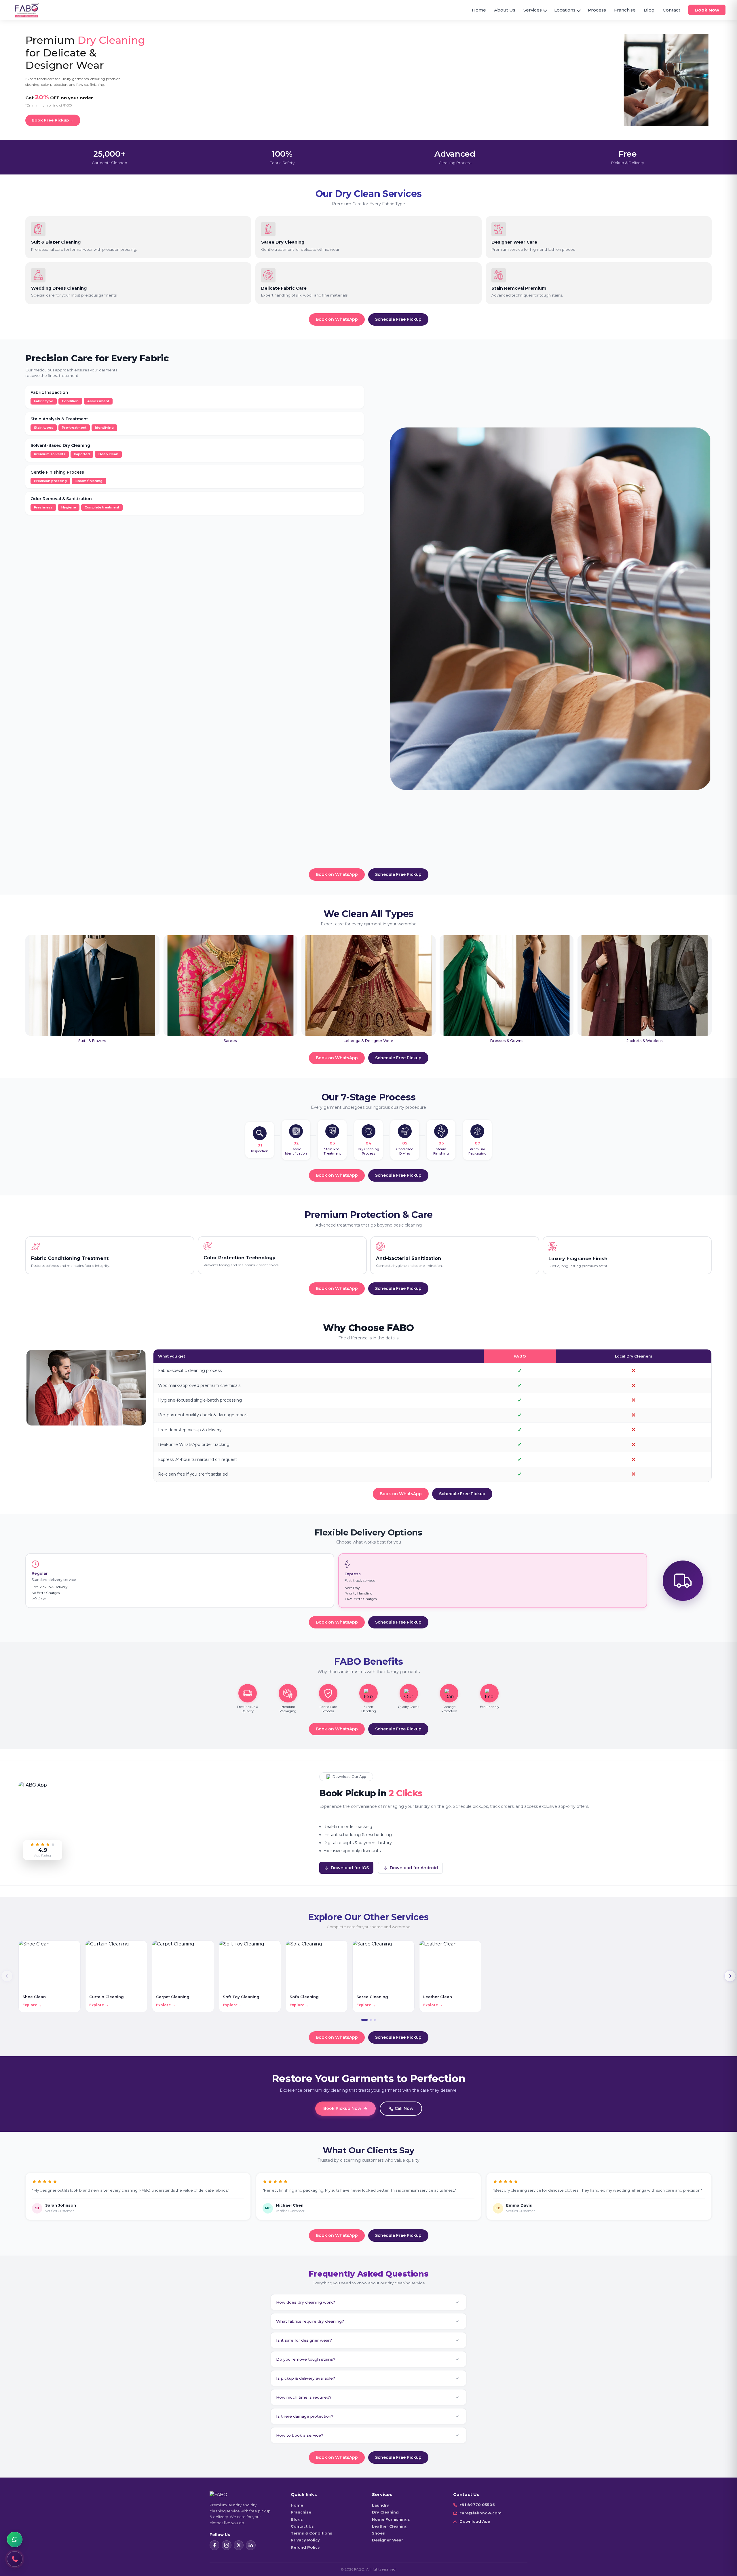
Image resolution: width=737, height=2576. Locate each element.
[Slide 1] (364, 2020)
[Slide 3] (375, 2020)
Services (533, 10)
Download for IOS (350, 1868)
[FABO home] (27, 10)
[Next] (730, 1976)
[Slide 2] (371, 2020)
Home (479, 10)
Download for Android (414, 1868)
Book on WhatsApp (337, 319)
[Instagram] (227, 2545)
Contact (672, 10)
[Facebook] (214, 2545)
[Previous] (7, 1976)
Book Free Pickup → (53, 120)
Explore (32, 2005)
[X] (239, 2545)
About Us (505, 10)
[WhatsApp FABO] (15, 2539)
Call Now (404, 2108)
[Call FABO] (15, 2559)
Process (597, 10)
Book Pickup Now (342, 2108)
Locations (565, 10)
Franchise (625, 10)
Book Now (707, 10)
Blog (649, 10)
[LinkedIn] (251, 2545)
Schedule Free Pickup (398, 319)
